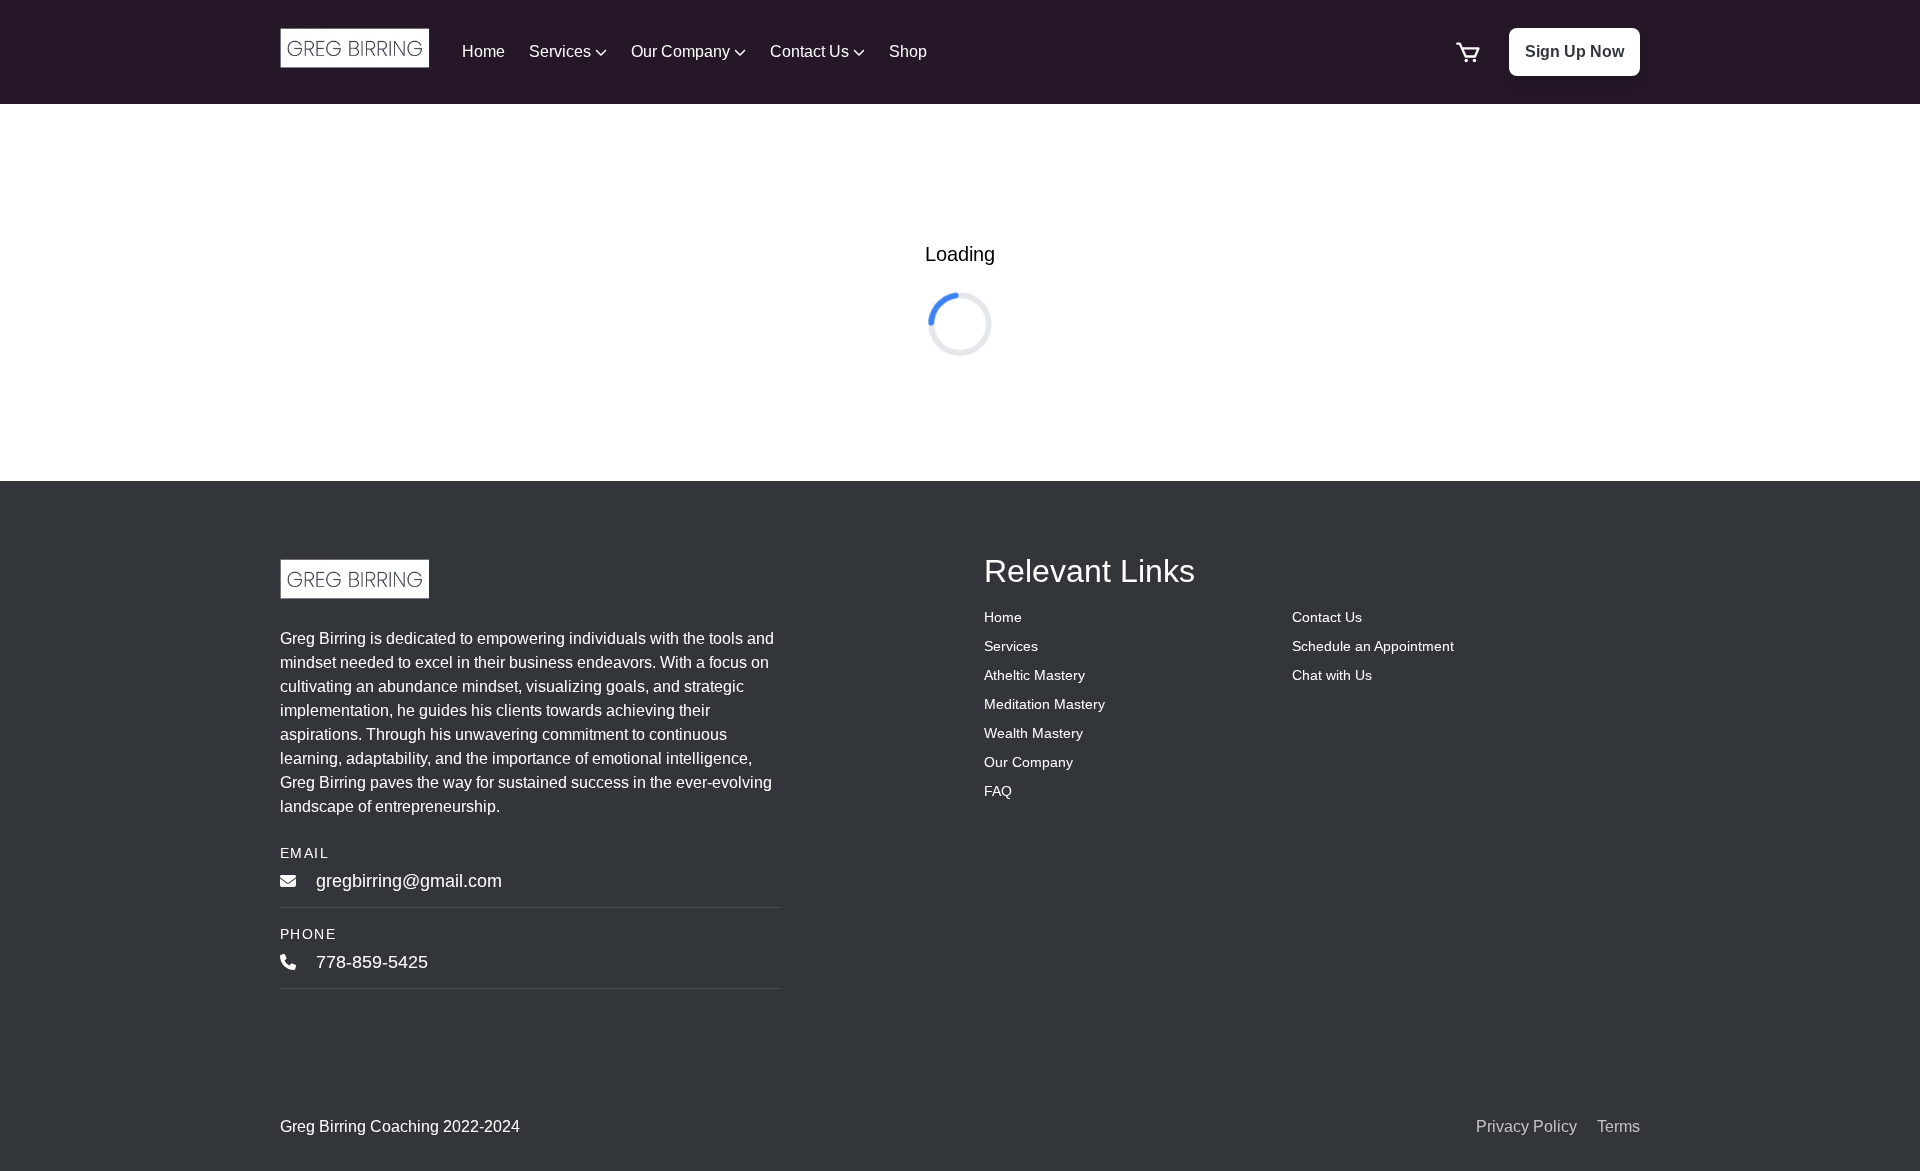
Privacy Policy (1526, 1126)
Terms (1618, 1126)
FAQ (998, 791)
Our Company (680, 51)
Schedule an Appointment (1373, 646)
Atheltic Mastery (1034, 675)
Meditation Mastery (1044, 704)
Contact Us (809, 51)
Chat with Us (1332, 675)
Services (560, 51)
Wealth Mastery (1033, 733)
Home (483, 51)
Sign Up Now (1574, 51)
